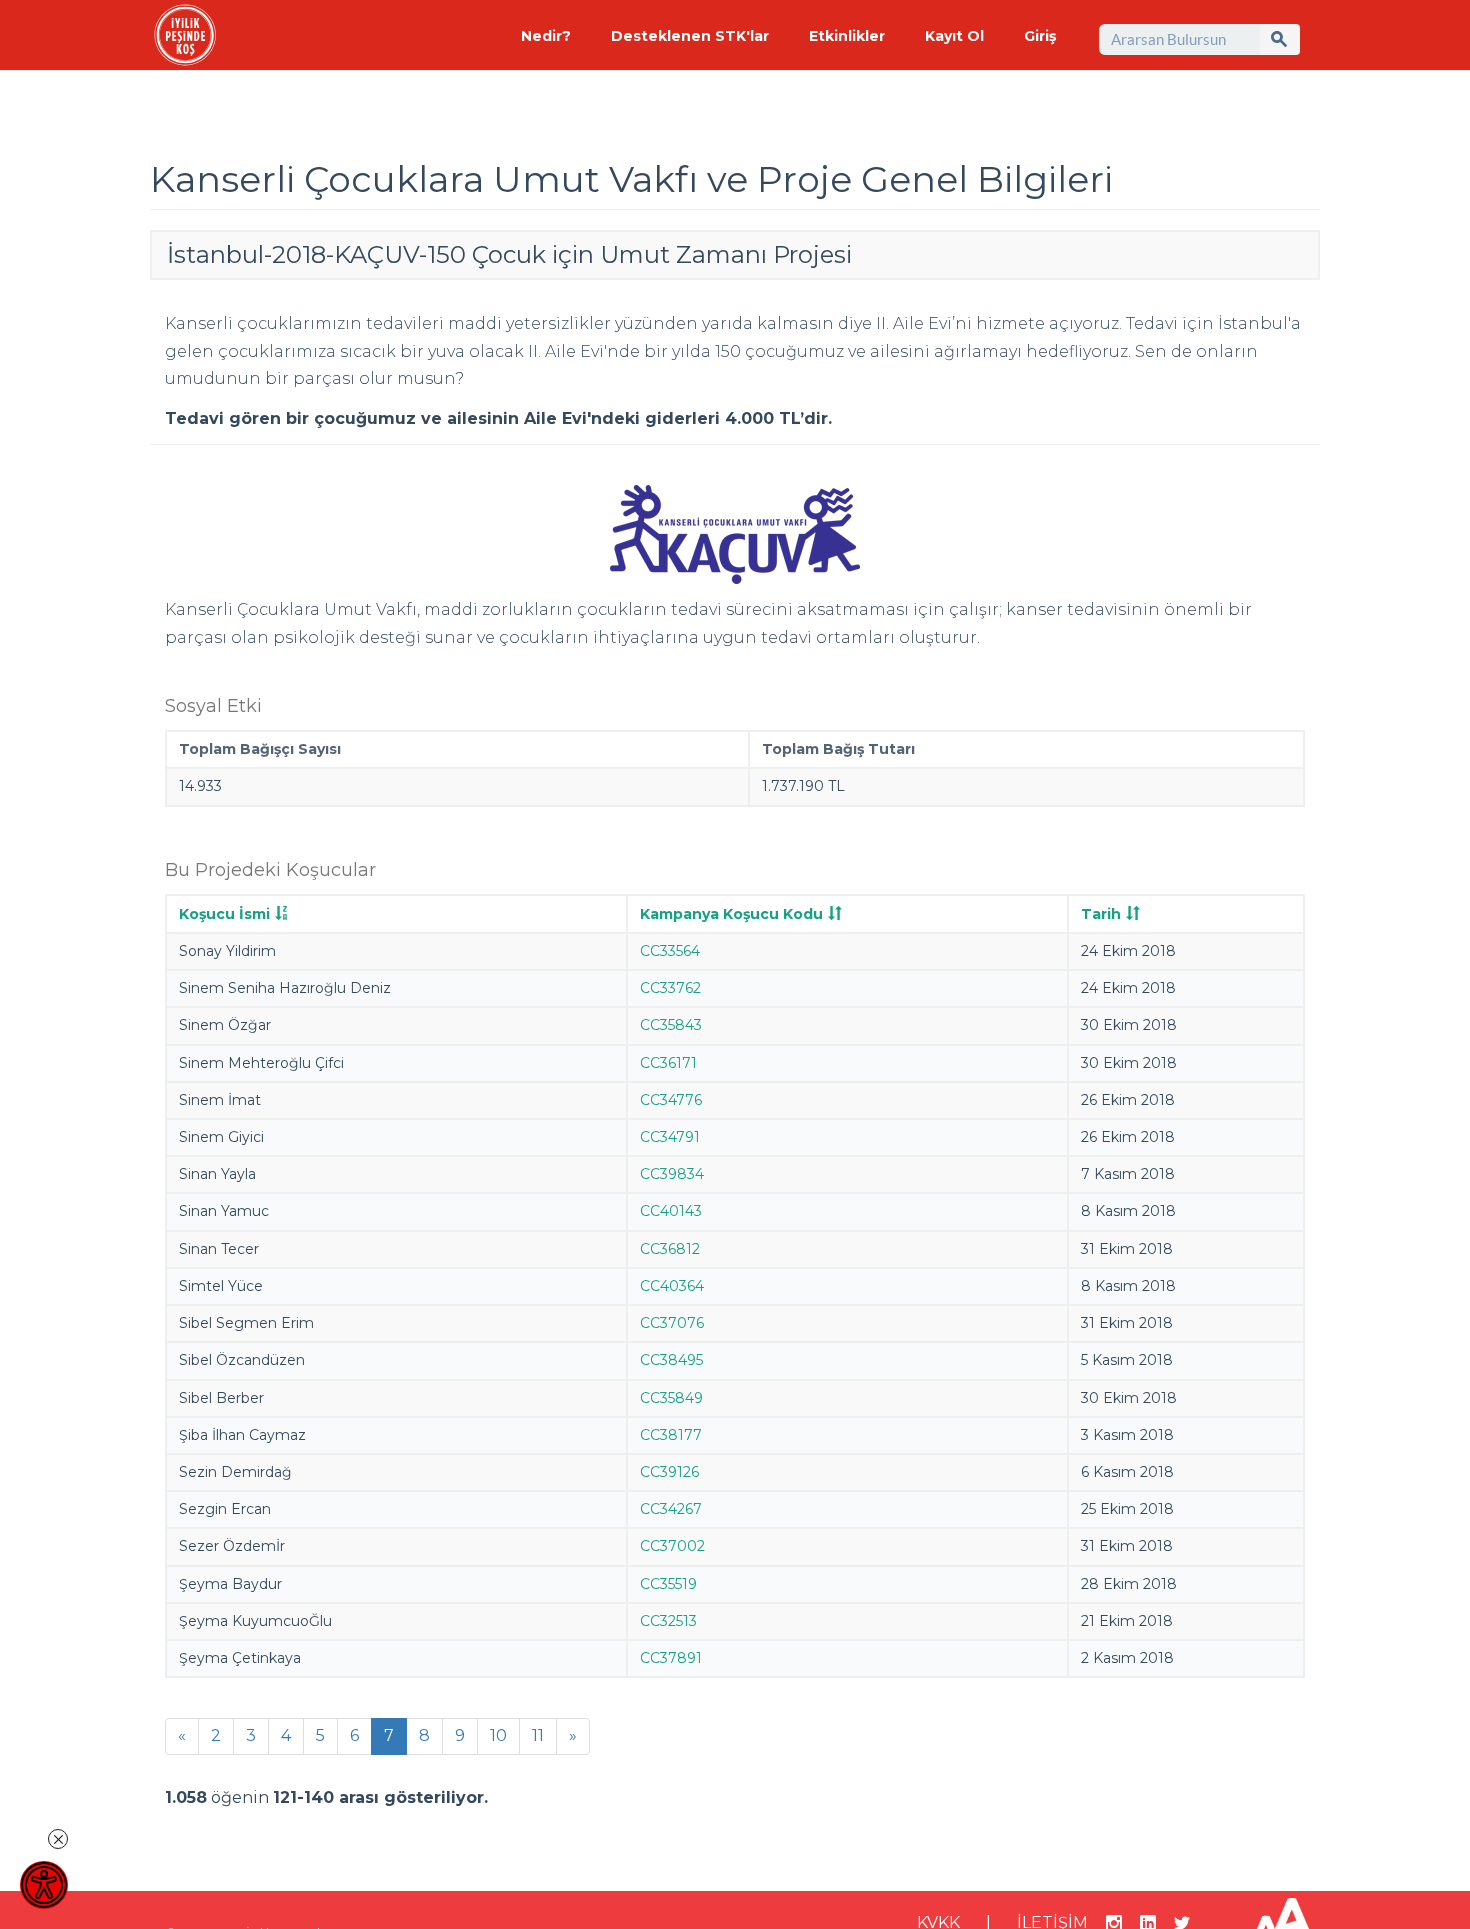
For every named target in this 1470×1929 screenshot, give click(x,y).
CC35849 (671, 1398)
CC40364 (672, 1286)
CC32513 (668, 1621)
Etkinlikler (847, 36)
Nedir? (546, 36)
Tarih (1101, 914)
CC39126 (669, 1472)
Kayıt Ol (954, 36)
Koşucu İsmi (224, 914)
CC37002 (672, 1546)
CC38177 (671, 1435)
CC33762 (670, 988)
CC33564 (670, 951)
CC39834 (672, 1174)
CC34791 (670, 1137)
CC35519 (668, 1584)
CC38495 (671, 1360)
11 (538, 1735)
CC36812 (670, 1249)
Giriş (1040, 36)
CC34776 (671, 1100)
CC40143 (671, 1211)
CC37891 (671, 1658)
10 (498, 1735)
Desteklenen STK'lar (690, 36)
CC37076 (672, 1323)
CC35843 (671, 1025)
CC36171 (668, 1063)
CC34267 (671, 1509)
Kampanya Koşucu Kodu (731, 914)
